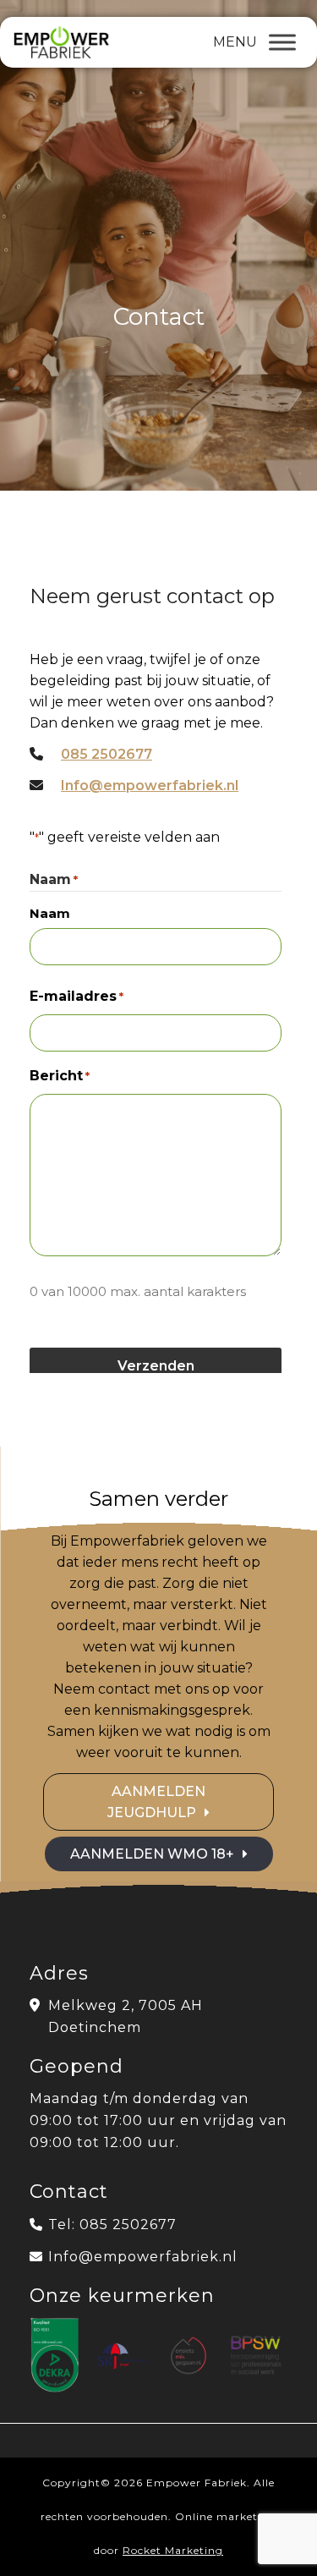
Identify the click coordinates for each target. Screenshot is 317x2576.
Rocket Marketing (173, 2550)
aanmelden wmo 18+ (152, 1854)
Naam (50, 913)
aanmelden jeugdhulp (156, 1802)
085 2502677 (107, 754)
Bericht (60, 1076)
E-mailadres (77, 996)
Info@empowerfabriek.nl (150, 785)
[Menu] (282, 42)
